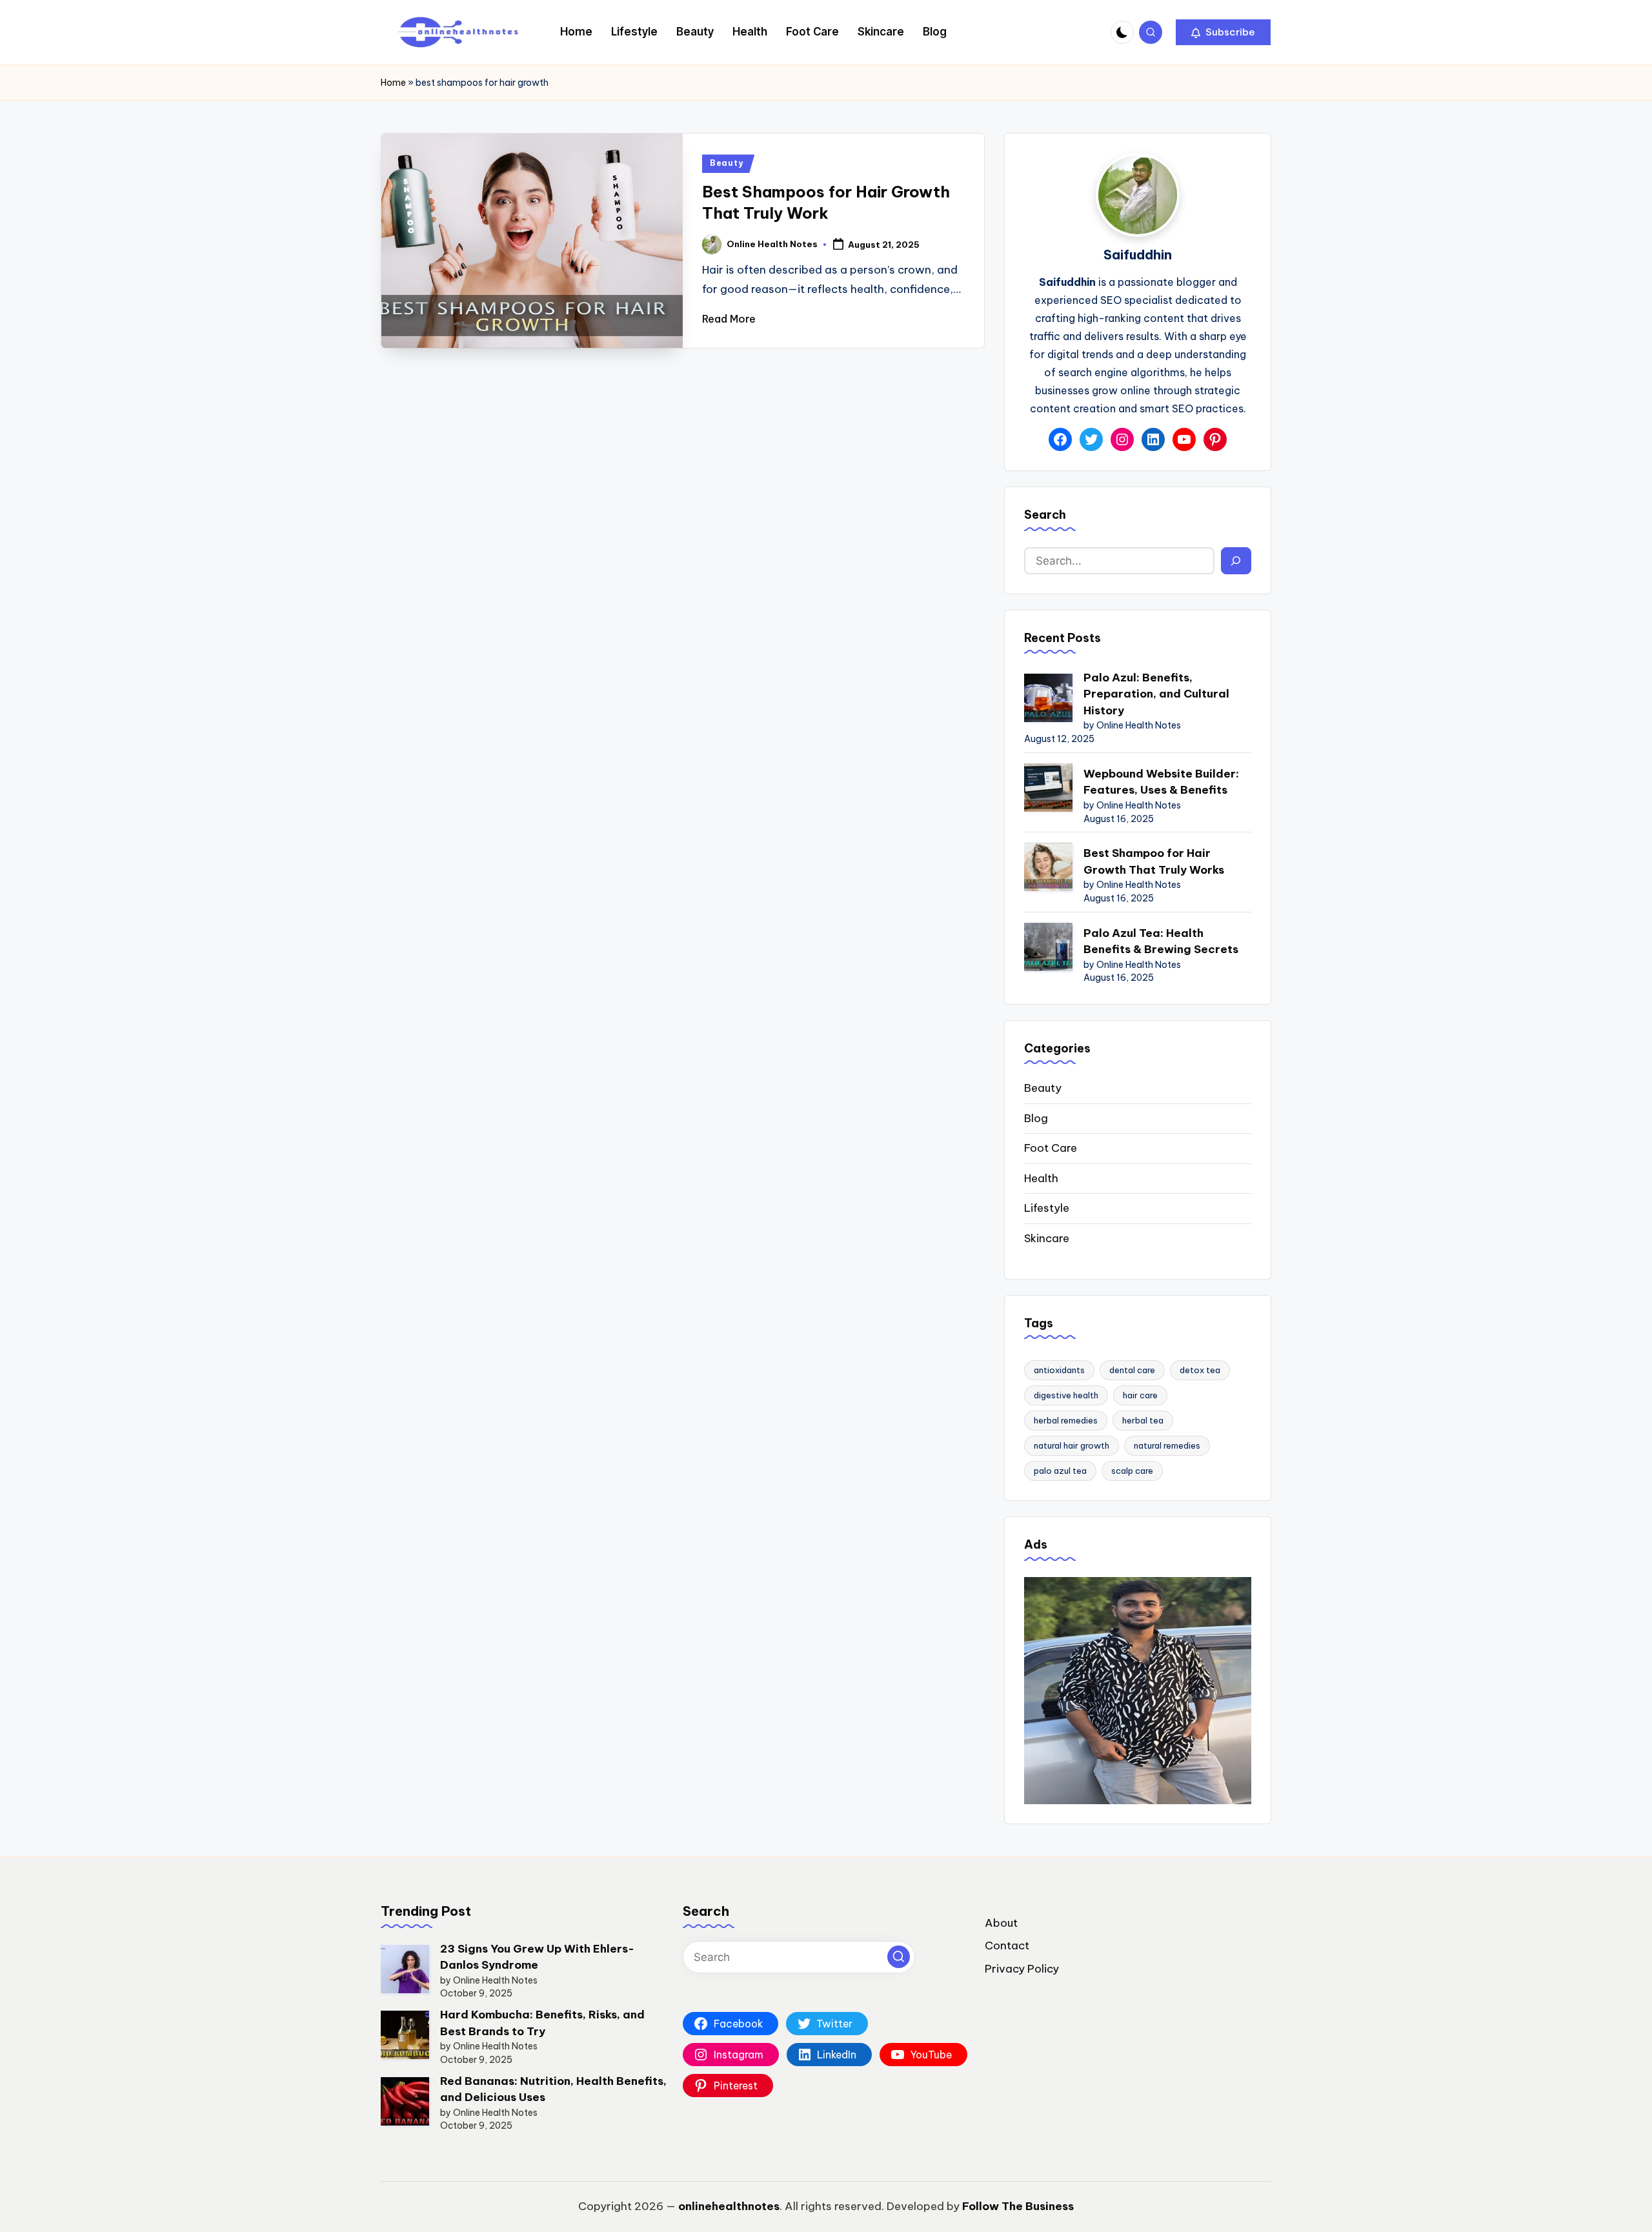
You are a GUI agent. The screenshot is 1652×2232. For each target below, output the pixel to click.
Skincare (1047, 1238)
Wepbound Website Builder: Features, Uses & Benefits (1161, 782)
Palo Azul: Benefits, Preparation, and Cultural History (1156, 694)
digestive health (1066, 1395)
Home (393, 83)
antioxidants (1059, 1370)
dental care (1132, 1370)
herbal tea (1143, 1420)
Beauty (726, 163)
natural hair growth (1072, 1445)
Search (1045, 515)
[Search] (1236, 561)
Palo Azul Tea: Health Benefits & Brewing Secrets (1161, 941)
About (1001, 1923)
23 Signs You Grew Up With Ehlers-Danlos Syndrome (537, 1957)
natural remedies (1167, 1445)
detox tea (1200, 1370)
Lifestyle (1047, 1208)
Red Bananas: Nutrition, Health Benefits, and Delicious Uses (553, 2089)
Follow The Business (1018, 2206)
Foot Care (1051, 1148)
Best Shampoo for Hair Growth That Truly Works (1154, 861)
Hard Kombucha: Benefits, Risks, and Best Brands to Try (542, 2023)
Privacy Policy (1022, 1969)
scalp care (1132, 1471)
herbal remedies (1066, 1420)
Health (1041, 1178)
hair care (1140, 1395)
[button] (1223, 32)
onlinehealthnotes (729, 2206)
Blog (1036, 1118)
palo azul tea (1060, 1471)
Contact (1007, 1945)
